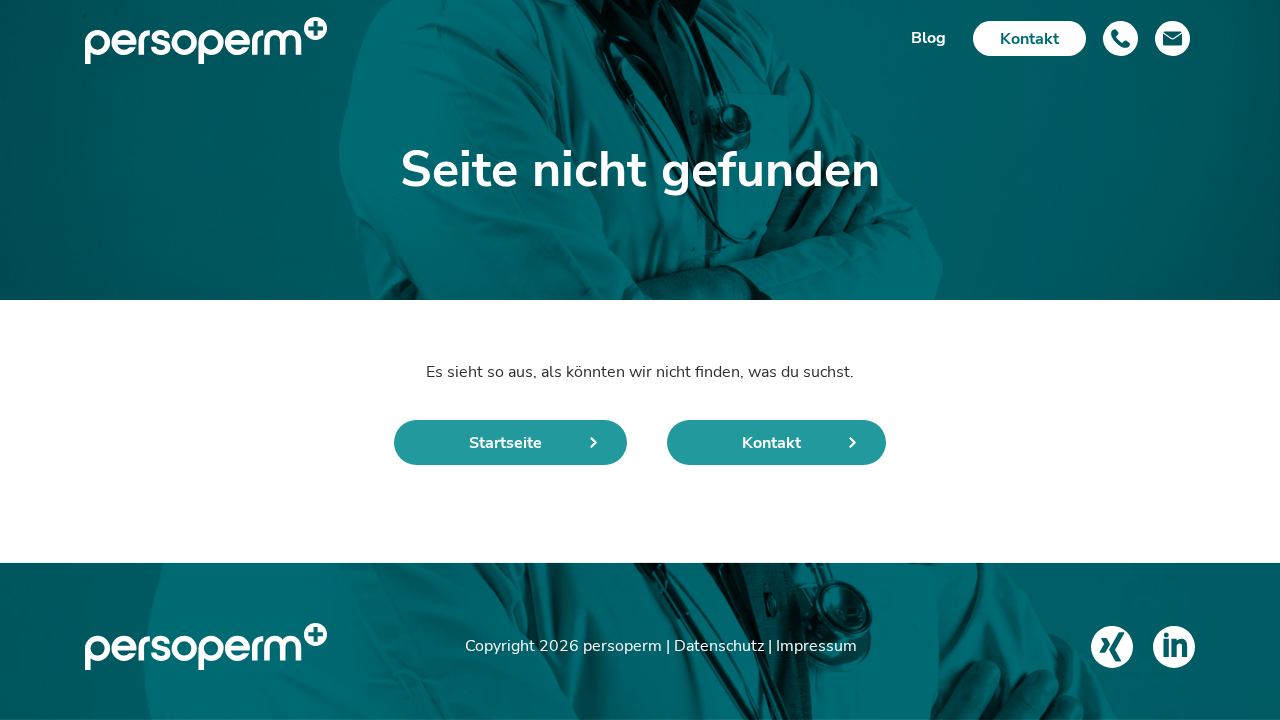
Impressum (816, 646)
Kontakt (1029, 39)
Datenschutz (719, 646)
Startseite (505, 443)
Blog (928, 38)
